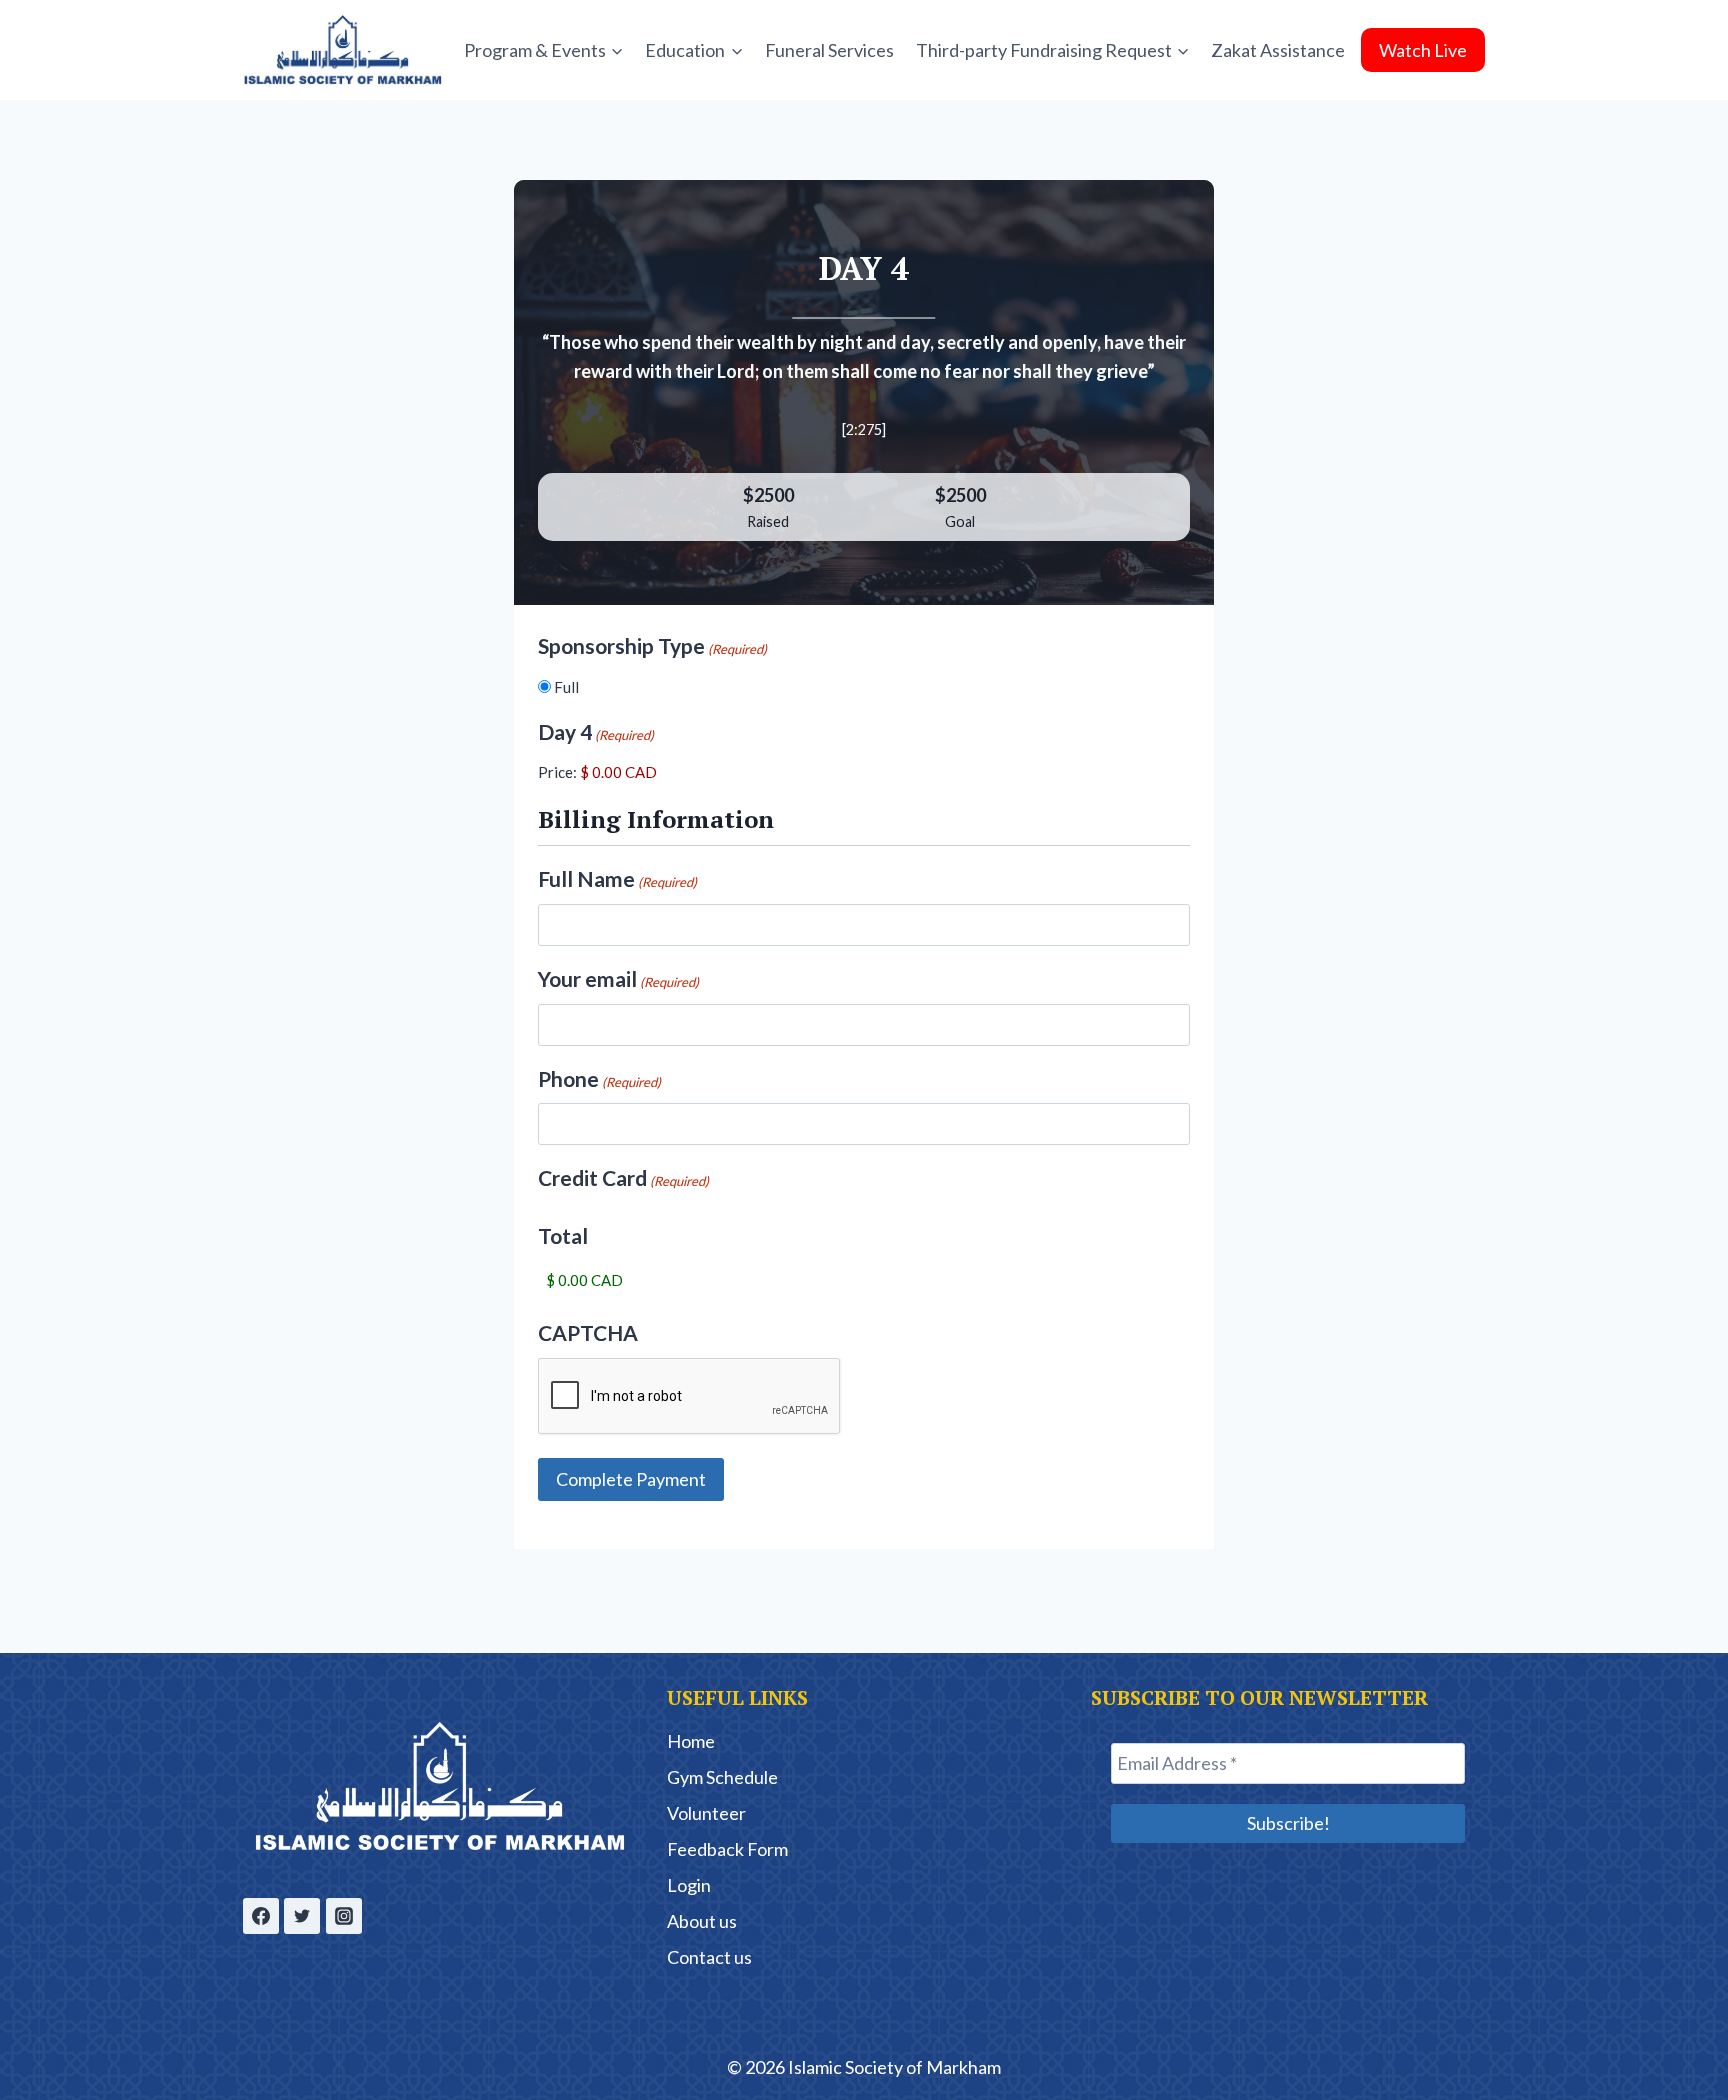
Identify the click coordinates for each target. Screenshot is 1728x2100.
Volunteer (706, 1813)
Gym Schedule (722, 1777)
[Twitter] (302, 1916)
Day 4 (596, 731)
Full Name (617, 878)
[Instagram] (344, 1916)
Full (566, 687)
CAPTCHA (588, 1332)
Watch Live (1423, 50)
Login (689, 1885)
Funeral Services (829, 50)
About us (702, 1921)
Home (691, 1741)
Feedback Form (727, 1849)
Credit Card (623, 1177)
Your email (618, 978)
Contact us (709, 1957)
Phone (599, 1078)
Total (563, 1235)
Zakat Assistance (1278, 50)
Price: (557, 772)
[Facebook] (261, 1916)
